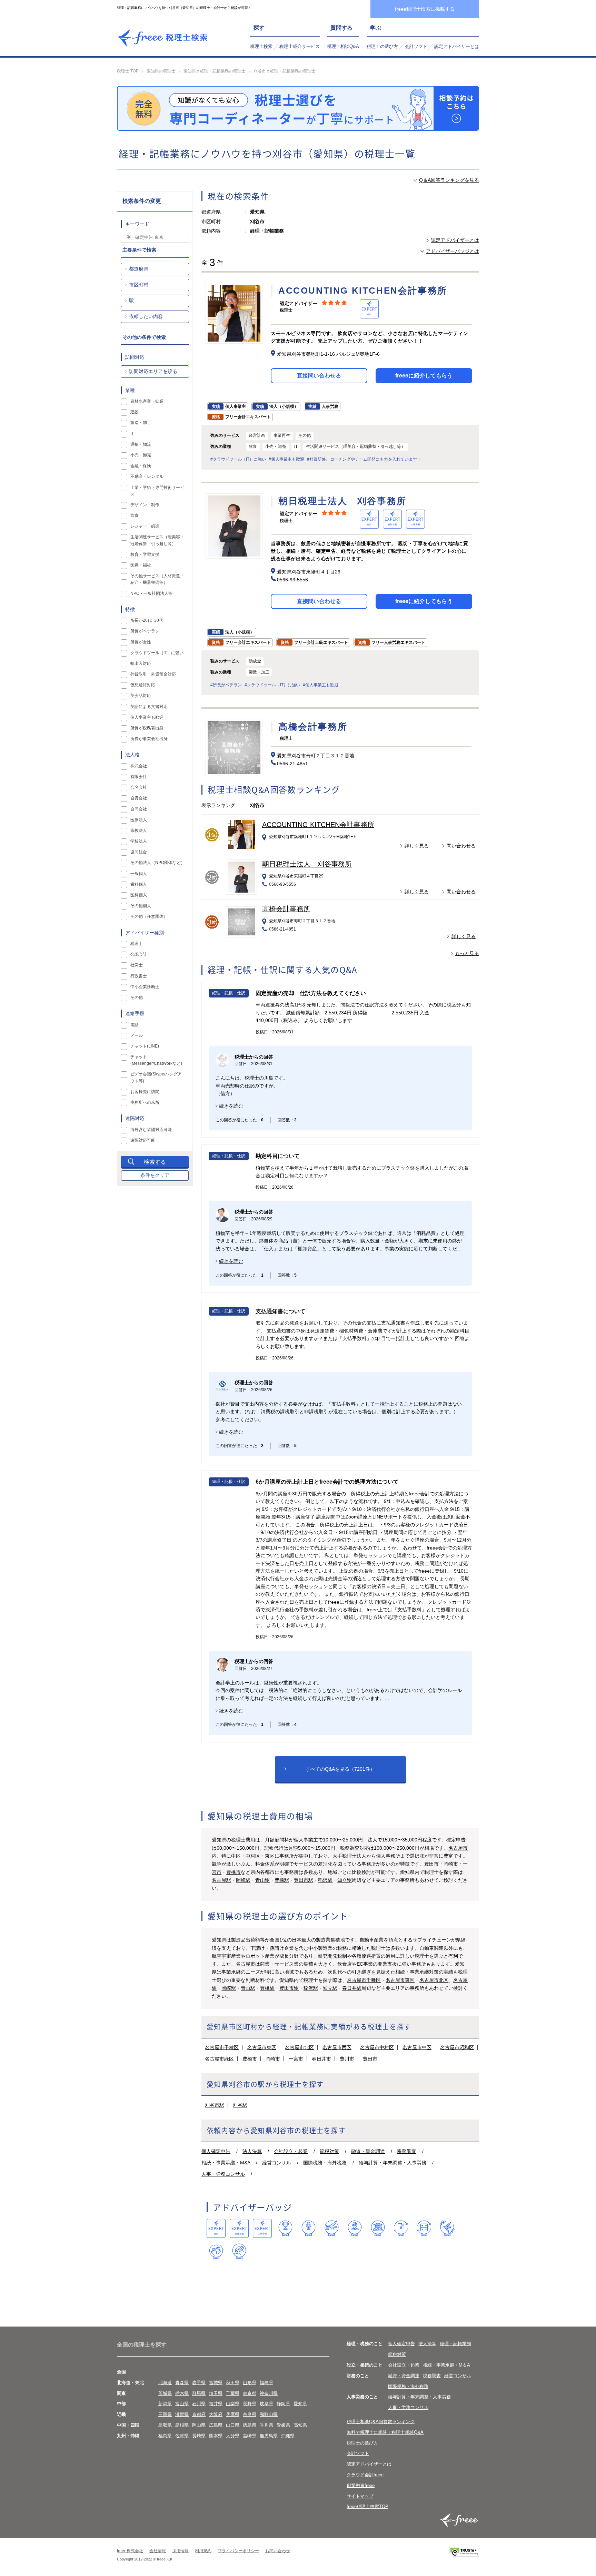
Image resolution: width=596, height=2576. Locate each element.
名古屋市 (458, 1848)
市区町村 (139, 285)
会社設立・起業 (291, 2151)
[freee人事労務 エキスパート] (262, 2228)
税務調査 (407, 2151)
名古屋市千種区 (364, 1980)
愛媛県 (283, 2425)
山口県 (233, 2425)
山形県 (250, 2383)
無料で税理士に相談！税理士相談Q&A (385, 2432)
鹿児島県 (269, 2436)
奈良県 (250, 2414)
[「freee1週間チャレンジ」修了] (378, 2228)
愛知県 (300, 2404)
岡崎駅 (243, 1880)
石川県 (199, 2404)
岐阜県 (266, 2404)
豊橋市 (234, 1872)
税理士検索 (261, 46)
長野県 (250, 2404)
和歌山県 (269, 2414)
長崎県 (199, 2436)
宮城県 (216, 2383)
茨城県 (165, 2393)
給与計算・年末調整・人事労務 (393, 2163)
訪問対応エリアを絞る (153, 371)
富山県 (182, 2404)
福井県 (216, 2404)
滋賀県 (182, 2414)
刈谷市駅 (215, 2105)
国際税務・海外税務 (325, 2163)
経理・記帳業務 (455, 2344)
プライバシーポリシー (238, 2551)
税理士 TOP (128, 71)
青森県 (182, 2383)
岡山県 (199, 2425)
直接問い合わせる (319, 376)
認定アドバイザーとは (457, 46)
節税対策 (329, 2151)
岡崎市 (451, 1864)
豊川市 (347, 2059)
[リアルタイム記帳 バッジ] (401, 2228)
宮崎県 (250, 2436)
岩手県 (199, 2383)
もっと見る (467, 953)
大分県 (233, 2436)
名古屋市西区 (337, 2047)
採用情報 (180, 2551)
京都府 (199, 2414)
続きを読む (231, 1106)
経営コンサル (277, 2163)
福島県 (266, 2383)
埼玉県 (216, 2393)
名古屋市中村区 (377, 2047)
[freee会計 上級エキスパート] (239, 2228)
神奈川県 (269, 2393)
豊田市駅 (304, 1880)
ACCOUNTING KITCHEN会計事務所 (318, 825)
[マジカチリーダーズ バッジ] (447, 2228)
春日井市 (321, 2059)
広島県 (216, 2425)
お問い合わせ (278, 2551)
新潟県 (165, 2404)
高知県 (300, 2425)
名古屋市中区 (417, 2047)
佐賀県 (182, 2436)
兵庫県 (233, 2414)
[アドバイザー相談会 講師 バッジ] (355, 2228)
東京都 (250, 2393)
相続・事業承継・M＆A (446, 2365)
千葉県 (233, 2393)
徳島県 (250, 2425)
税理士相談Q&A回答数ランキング (381, 2422)
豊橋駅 (282, 1880)
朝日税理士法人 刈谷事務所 (307, 864)
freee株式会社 (130, 2551)
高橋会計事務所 (286, 909)
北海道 (165, 2383)
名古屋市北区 (434, 1980)
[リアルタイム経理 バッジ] (424, 2228)
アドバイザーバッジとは (453, 251)
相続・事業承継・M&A (226, 2163)
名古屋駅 (221, 1880)
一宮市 (296, 2059)
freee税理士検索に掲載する (425, 9)
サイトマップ (360, 2496)
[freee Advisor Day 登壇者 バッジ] (309, 2228)
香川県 (266, 2425)
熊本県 (216, 2436)
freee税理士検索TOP (367, 2506)
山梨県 (233, 2404)
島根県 (182, 2425)
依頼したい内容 (146, 316)
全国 (121, 2372)
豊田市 (431, 1864)
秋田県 (233, 2383)
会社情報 (158, 2551)
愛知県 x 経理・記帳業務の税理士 (215, 71)
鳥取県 (165, 2425)
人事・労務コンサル (223, 2174)
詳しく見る (417, 846)
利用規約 (203, 2551)
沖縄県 (288, 2436)
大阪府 (216, 2414)
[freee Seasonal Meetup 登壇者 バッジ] (332, 2228)
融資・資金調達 (368, 2151)
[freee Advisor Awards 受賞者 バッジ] (285, 2228)
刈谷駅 (240, 2105)
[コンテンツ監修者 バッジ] (239, 2251)
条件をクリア (155, 1175)
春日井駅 (352, 1988)
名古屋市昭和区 (457, 2047)
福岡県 (165, 2436)
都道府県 (139, 269)
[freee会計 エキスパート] (216, 2228)
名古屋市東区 (400, 1980)
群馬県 (199, 2393)
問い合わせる (461, 846)
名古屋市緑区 (219, 2059)
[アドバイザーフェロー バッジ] (216, 2251)
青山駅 (262, 1880)
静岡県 (283, 2404)
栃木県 (182, 2393)
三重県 (165, 2414)
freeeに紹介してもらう (424, 376)
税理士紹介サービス (300, 46)
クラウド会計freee (365, 2475)
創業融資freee (361, 2485)
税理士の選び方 (382, 46)
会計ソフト (416, 46)
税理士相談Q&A (343, 46)
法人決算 (252, 2151)
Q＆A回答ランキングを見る (449, 180)
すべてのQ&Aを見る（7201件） (340, 1769)
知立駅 (345, 1880)
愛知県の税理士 (161, 71)
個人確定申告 (216, 2151)
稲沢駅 (325, 1880)
